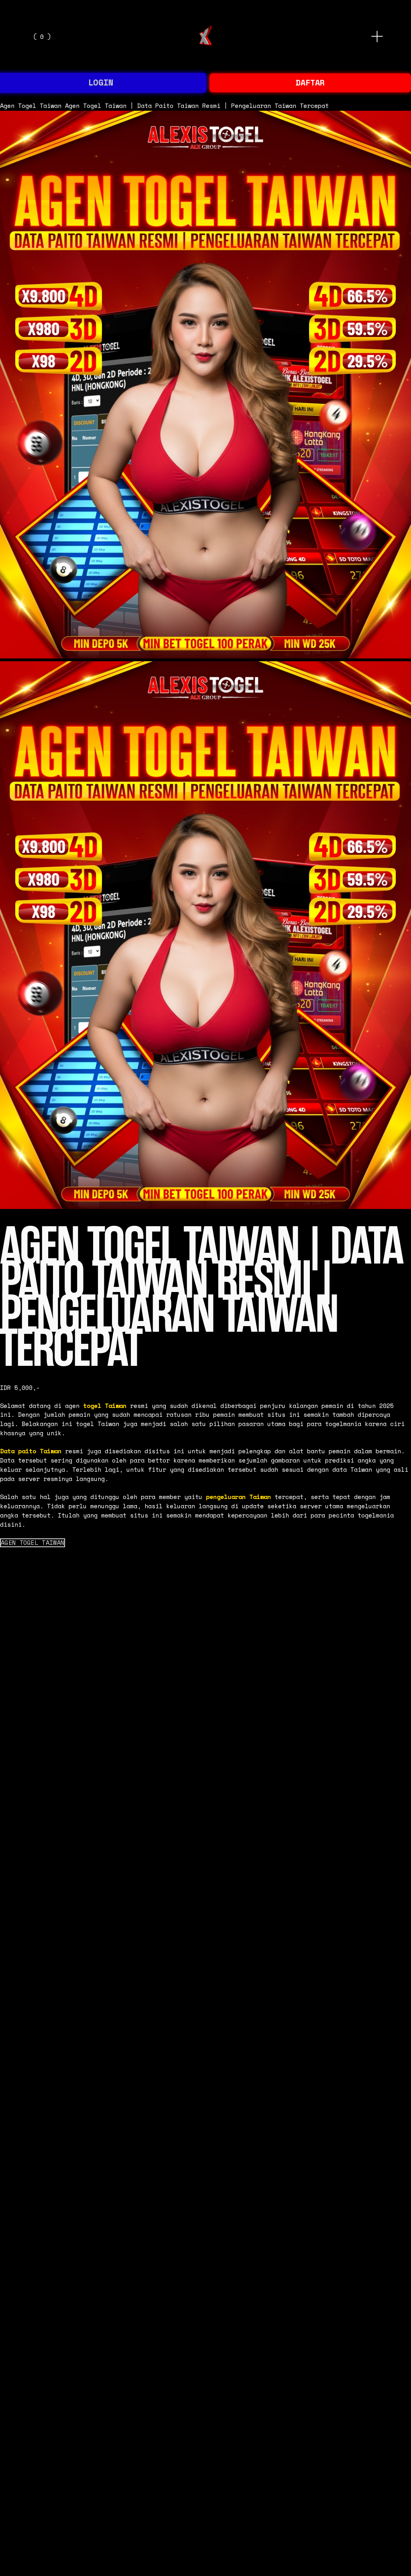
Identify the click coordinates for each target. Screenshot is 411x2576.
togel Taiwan (105, 1406)
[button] (33, 1543)
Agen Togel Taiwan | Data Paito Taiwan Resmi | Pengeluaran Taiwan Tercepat (197, 106)
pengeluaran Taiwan (238, 1497)
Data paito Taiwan (31, 1451)
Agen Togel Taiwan (31, 106)
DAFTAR (310, 82)
